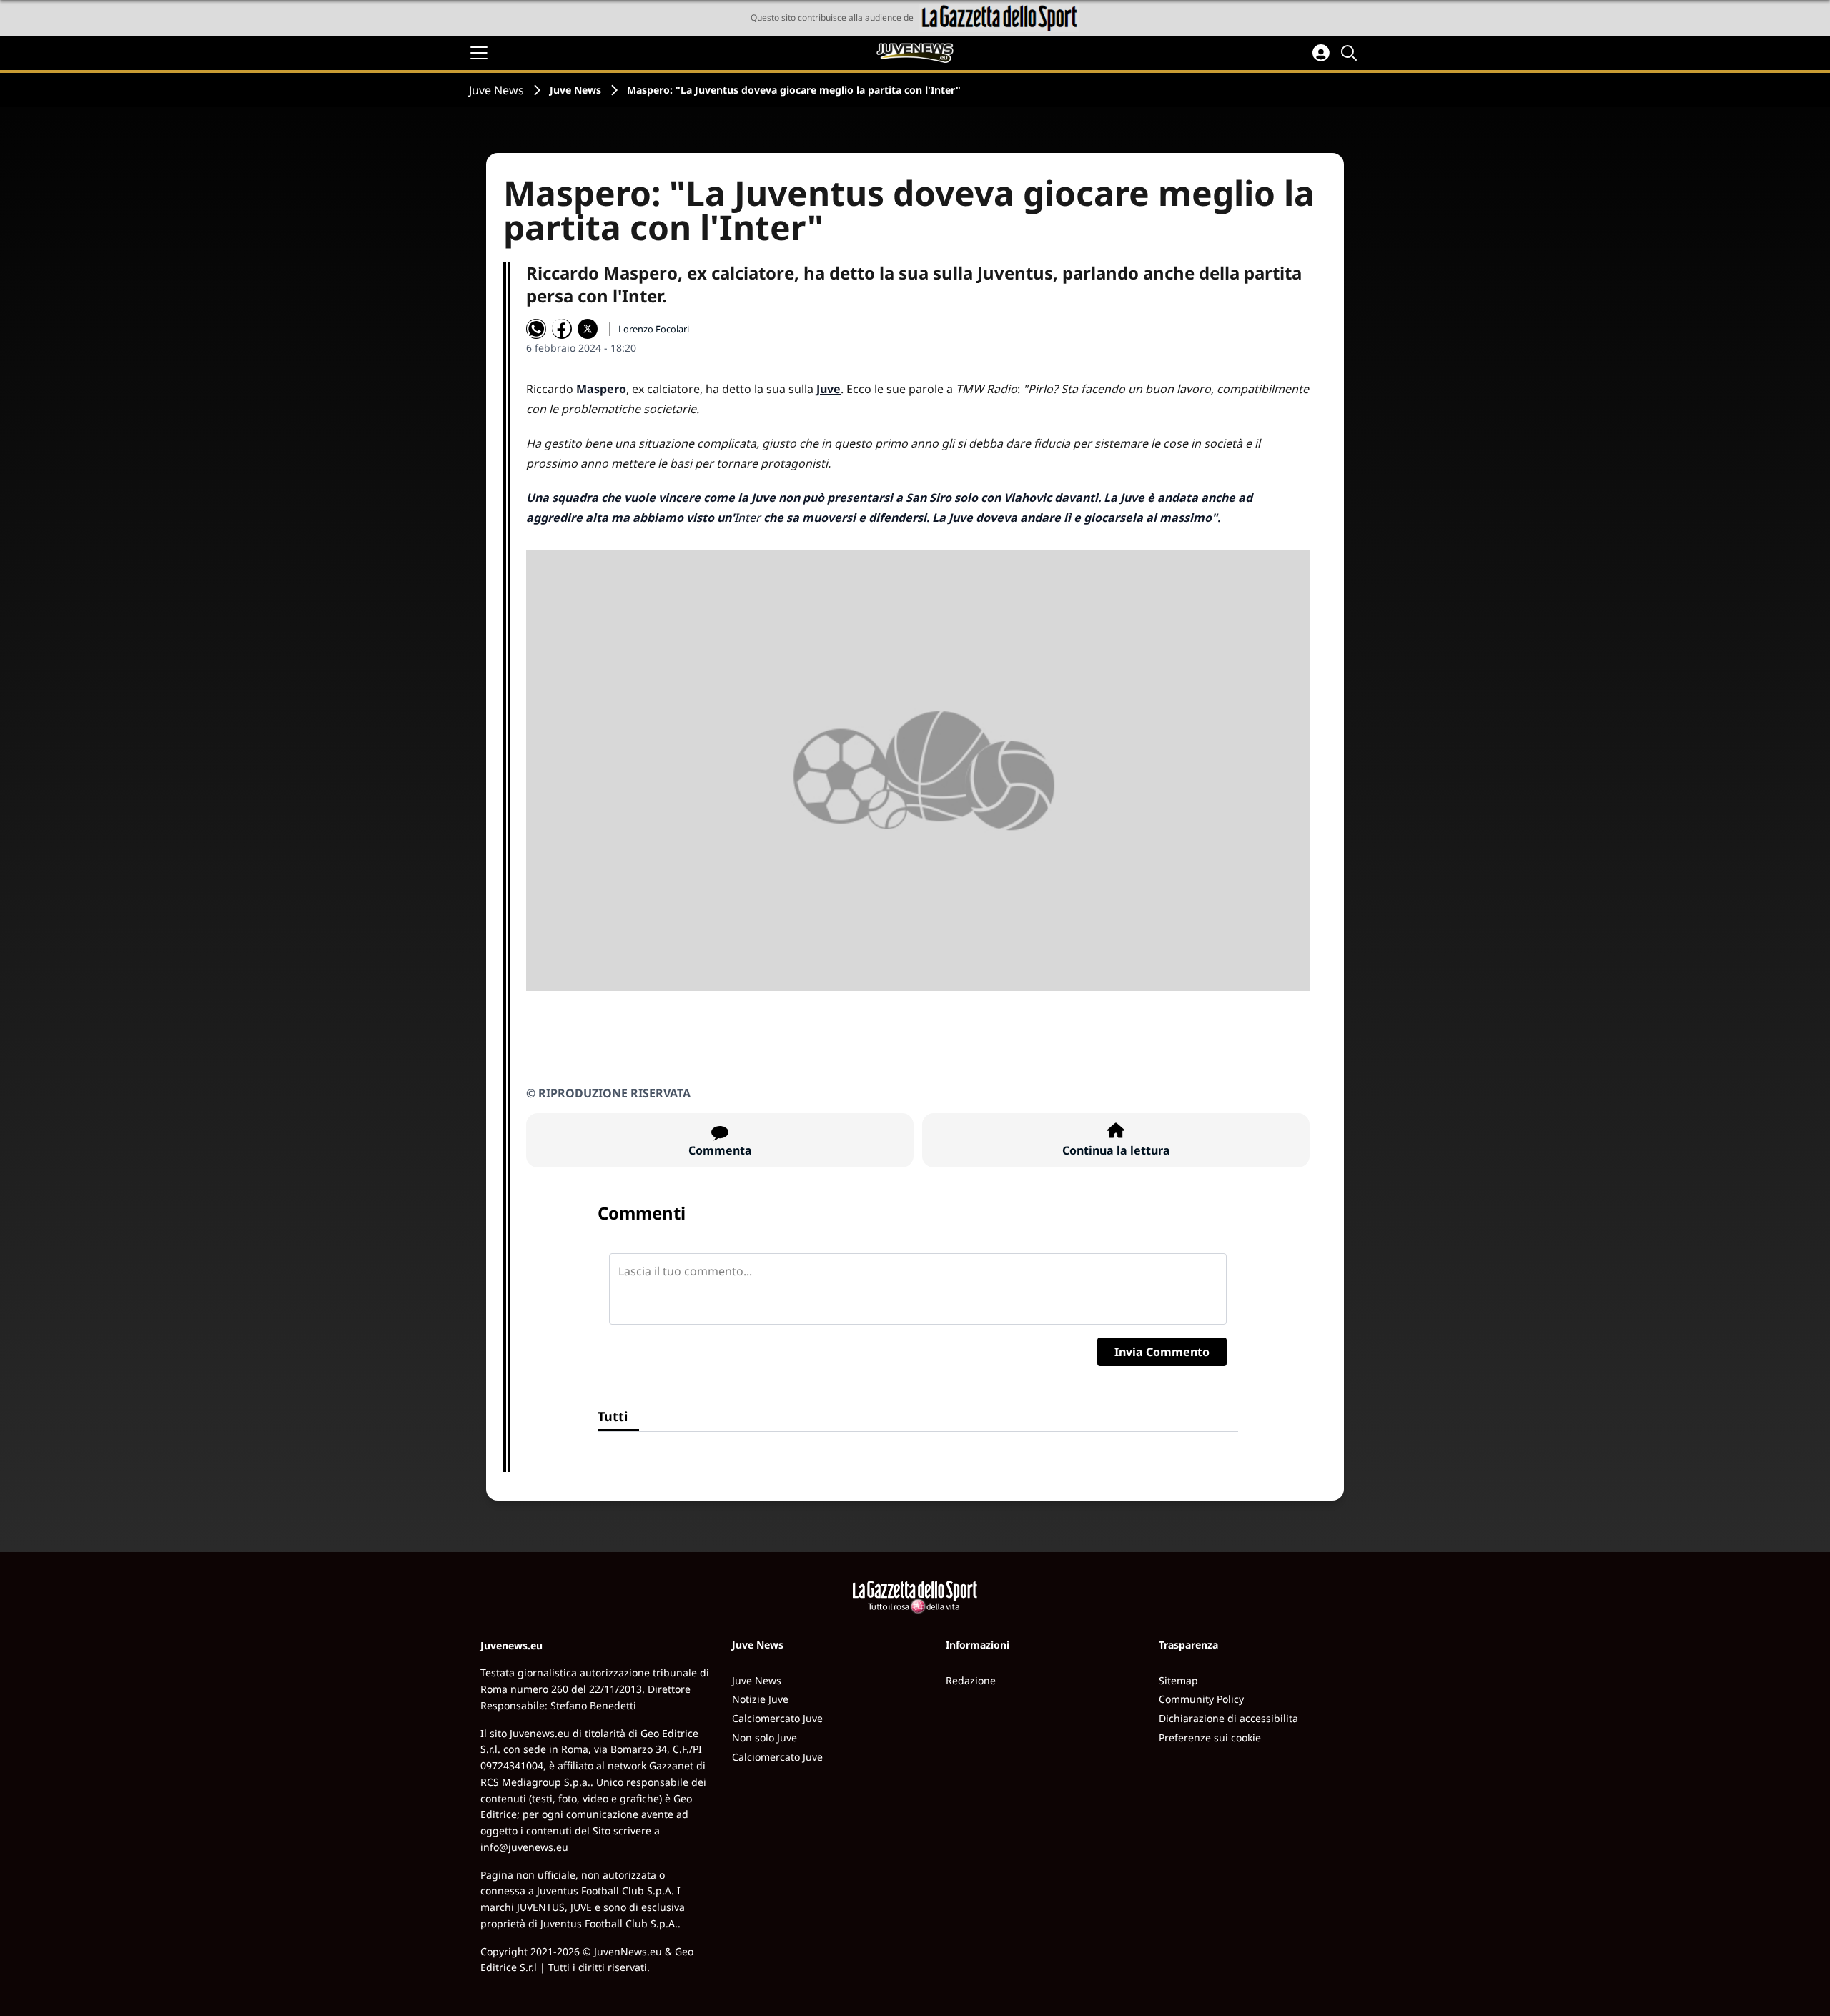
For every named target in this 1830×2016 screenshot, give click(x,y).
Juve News (496, 90)
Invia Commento (1162, 1352)
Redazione (971, 1680)
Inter (747, 518)
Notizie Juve (760, 1699)
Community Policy (1201, 1699)
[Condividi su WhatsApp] (536, 329)
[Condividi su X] (588, 329)
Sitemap (1178, 1680)
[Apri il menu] (479, 53)
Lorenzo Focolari (654, 329)
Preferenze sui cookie (1210, 1738)
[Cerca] (1351, 53)
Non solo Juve (765, 1738)
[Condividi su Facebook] (562, 329)
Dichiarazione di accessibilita (1228, 1718)
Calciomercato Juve (777, 1718)
